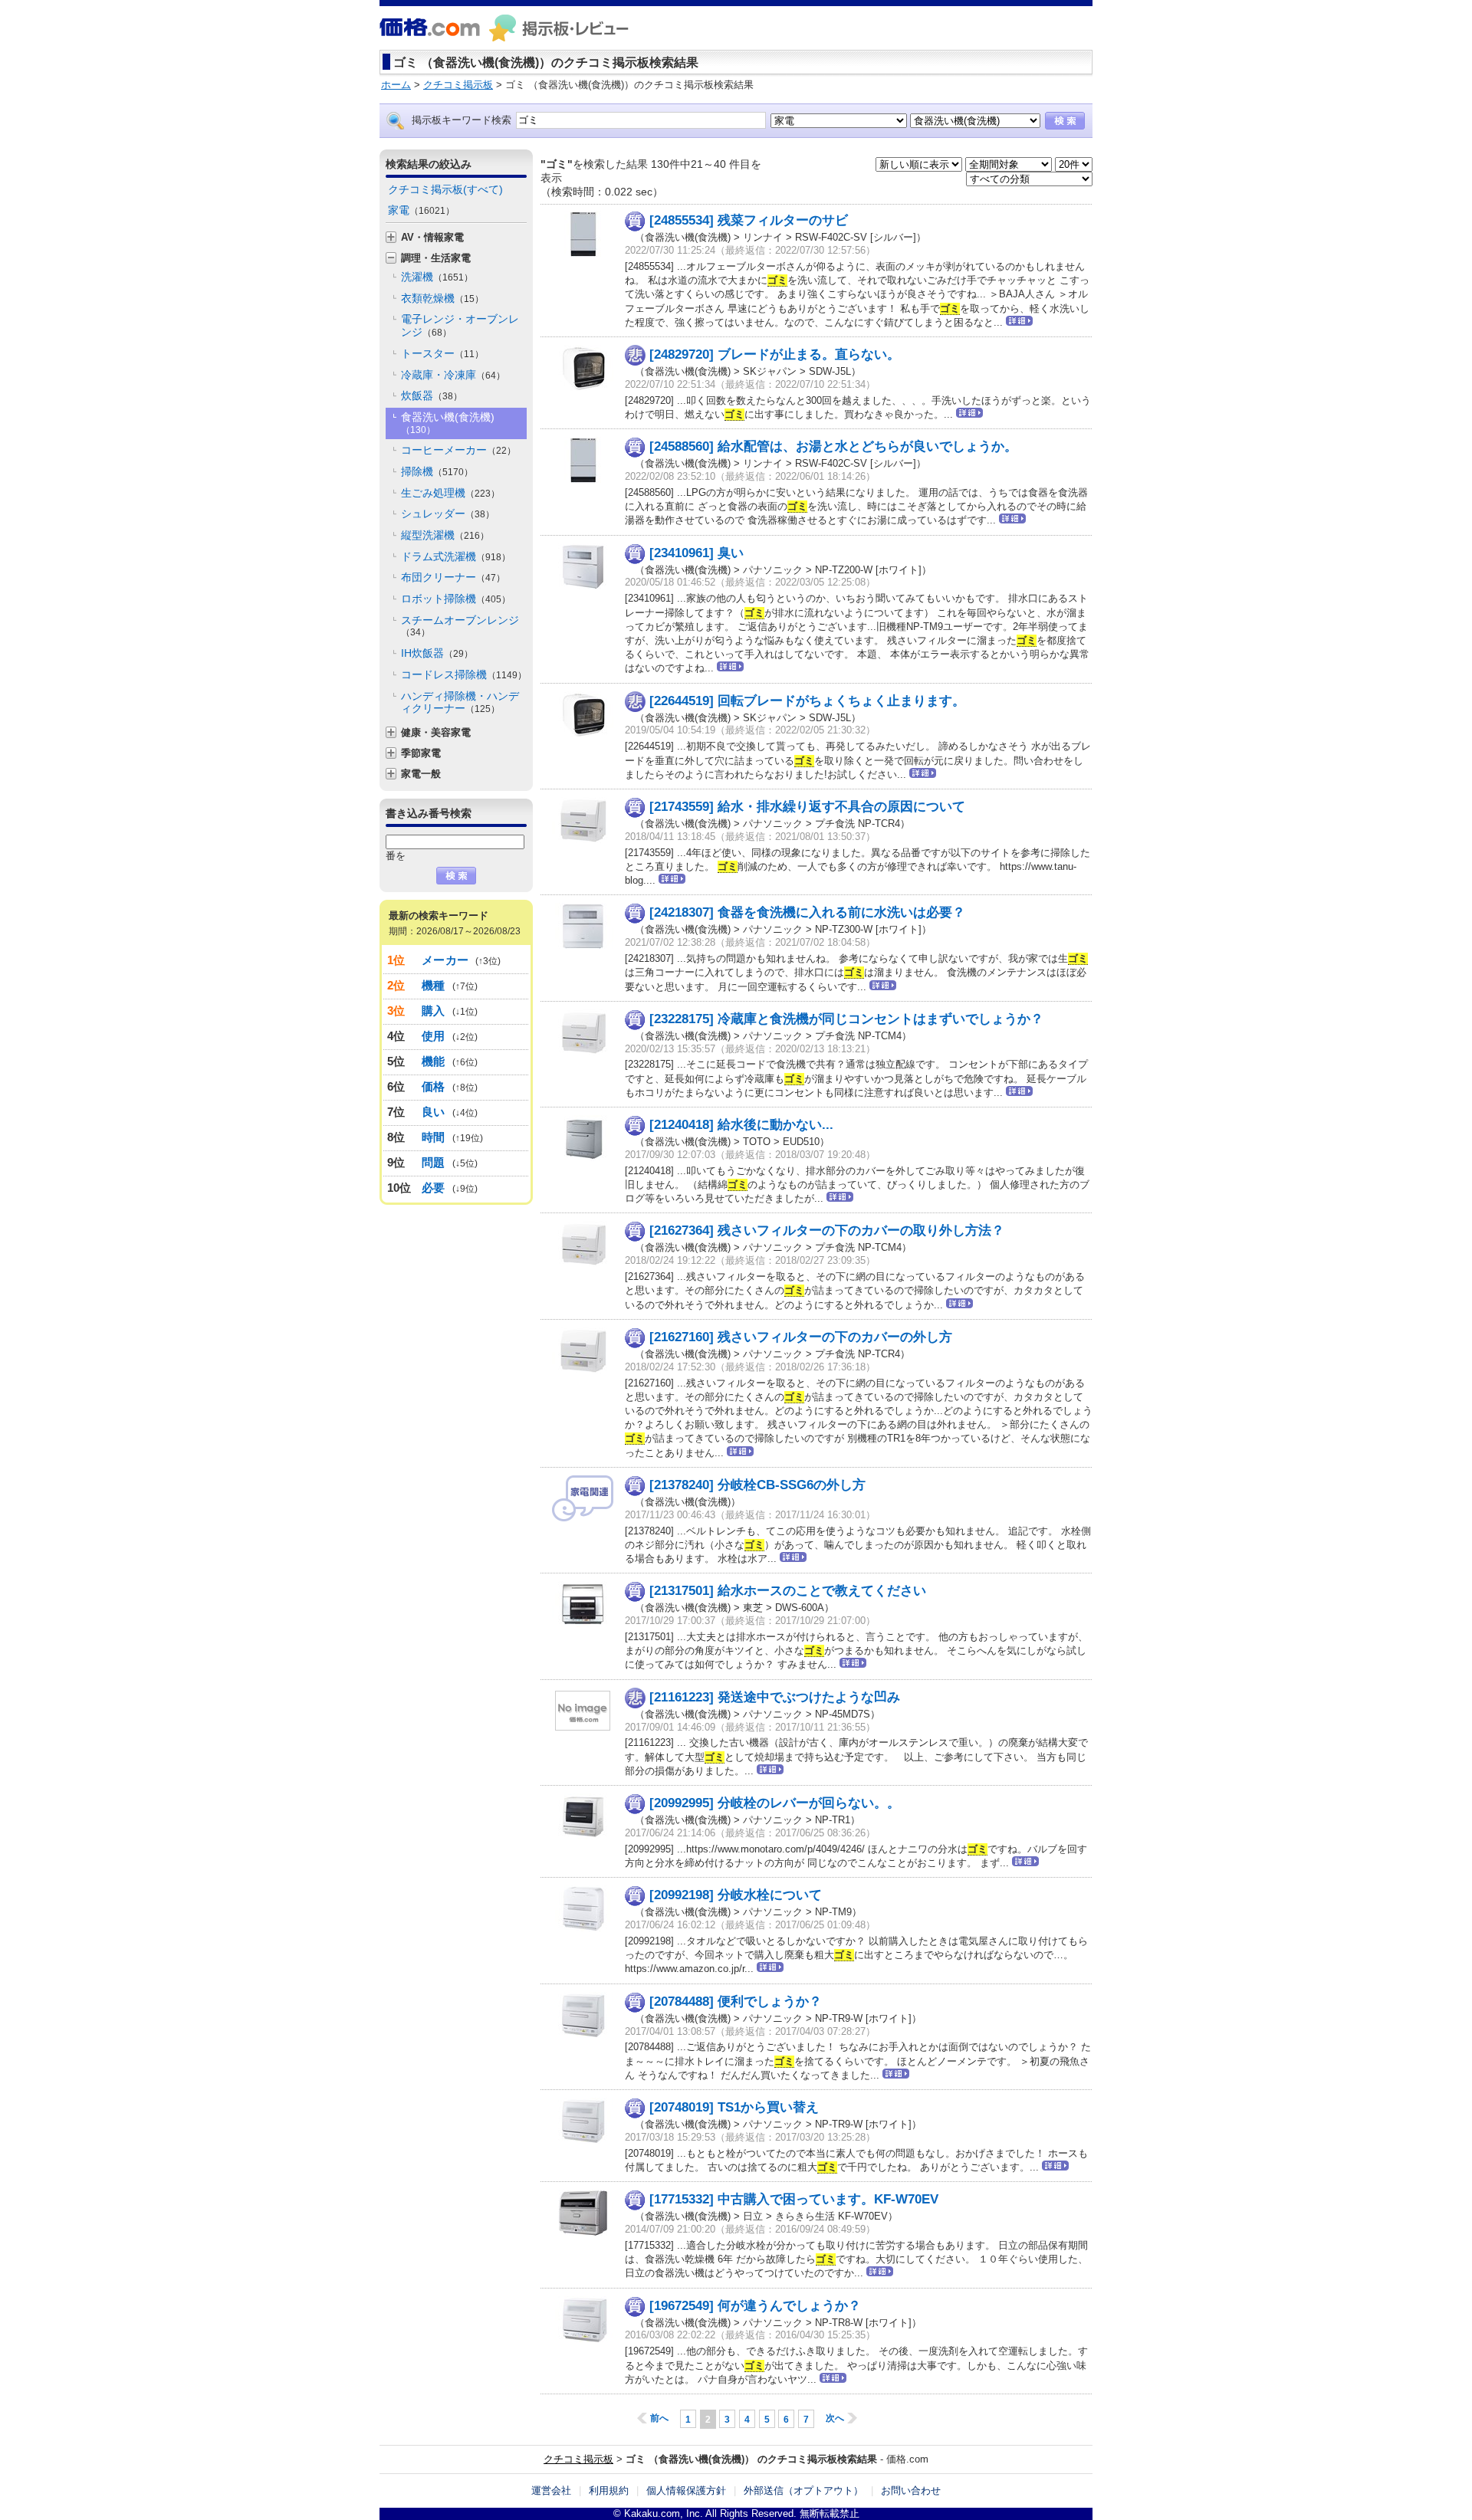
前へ (659, 2418)
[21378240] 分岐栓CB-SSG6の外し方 (757, 1485)
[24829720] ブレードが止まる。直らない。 (775, 354)
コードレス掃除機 (464, 674)
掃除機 (437, 471)
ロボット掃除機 (456, 599)
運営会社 (551, 2490)
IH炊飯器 (437, 653)
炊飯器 (432, 395)
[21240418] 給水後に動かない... (741, 1125)
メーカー (445, 960)
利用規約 (609, 2490)
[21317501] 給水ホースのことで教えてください (788, 1591)
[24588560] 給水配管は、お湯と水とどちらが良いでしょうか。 (833, 446)
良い (434, 1112)
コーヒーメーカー (458, 450)
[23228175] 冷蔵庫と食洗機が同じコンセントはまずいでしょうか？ (846, 1019)
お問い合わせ (911, 2490)
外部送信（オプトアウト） (803, 2490)
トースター (442, 353)
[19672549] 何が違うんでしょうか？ (755, 2306)
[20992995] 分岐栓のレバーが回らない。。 (775, 1803)
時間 (434, 1137)
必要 (434, 1188)
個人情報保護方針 (686, 2490)
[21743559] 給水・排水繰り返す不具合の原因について (807, 807)
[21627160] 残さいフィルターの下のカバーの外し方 (801, 1337)
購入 (434, 1011)
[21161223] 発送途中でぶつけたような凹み (775, 1697)
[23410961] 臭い (697, 553)
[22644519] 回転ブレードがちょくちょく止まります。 (807, 701)
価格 (434, 1086)
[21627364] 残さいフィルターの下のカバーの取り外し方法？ (827, 1230)
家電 (421, 210)
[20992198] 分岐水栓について (736, 1895)
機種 (434, 985)
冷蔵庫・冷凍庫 (453, 375)
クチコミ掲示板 (578, 2459)
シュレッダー (448, 514)
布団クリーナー (453, 577)
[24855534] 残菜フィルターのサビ (749, 220)
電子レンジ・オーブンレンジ (460, 325)
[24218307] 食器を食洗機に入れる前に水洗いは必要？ (807, 912)
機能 (434, 1061)
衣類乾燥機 (442, 298)
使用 (434, 1036)
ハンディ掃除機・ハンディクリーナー (460, 702)
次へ (835, 2418)
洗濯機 (437, 277)
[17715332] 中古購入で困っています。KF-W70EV (794, 2199)
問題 (434, 1162)
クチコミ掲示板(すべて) (445, 189)
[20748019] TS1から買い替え (734, 2107)
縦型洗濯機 (445, 535)
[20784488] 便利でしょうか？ (736, 2002)
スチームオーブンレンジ (460, 626)
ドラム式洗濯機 (456, 556)
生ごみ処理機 (450, 493)
